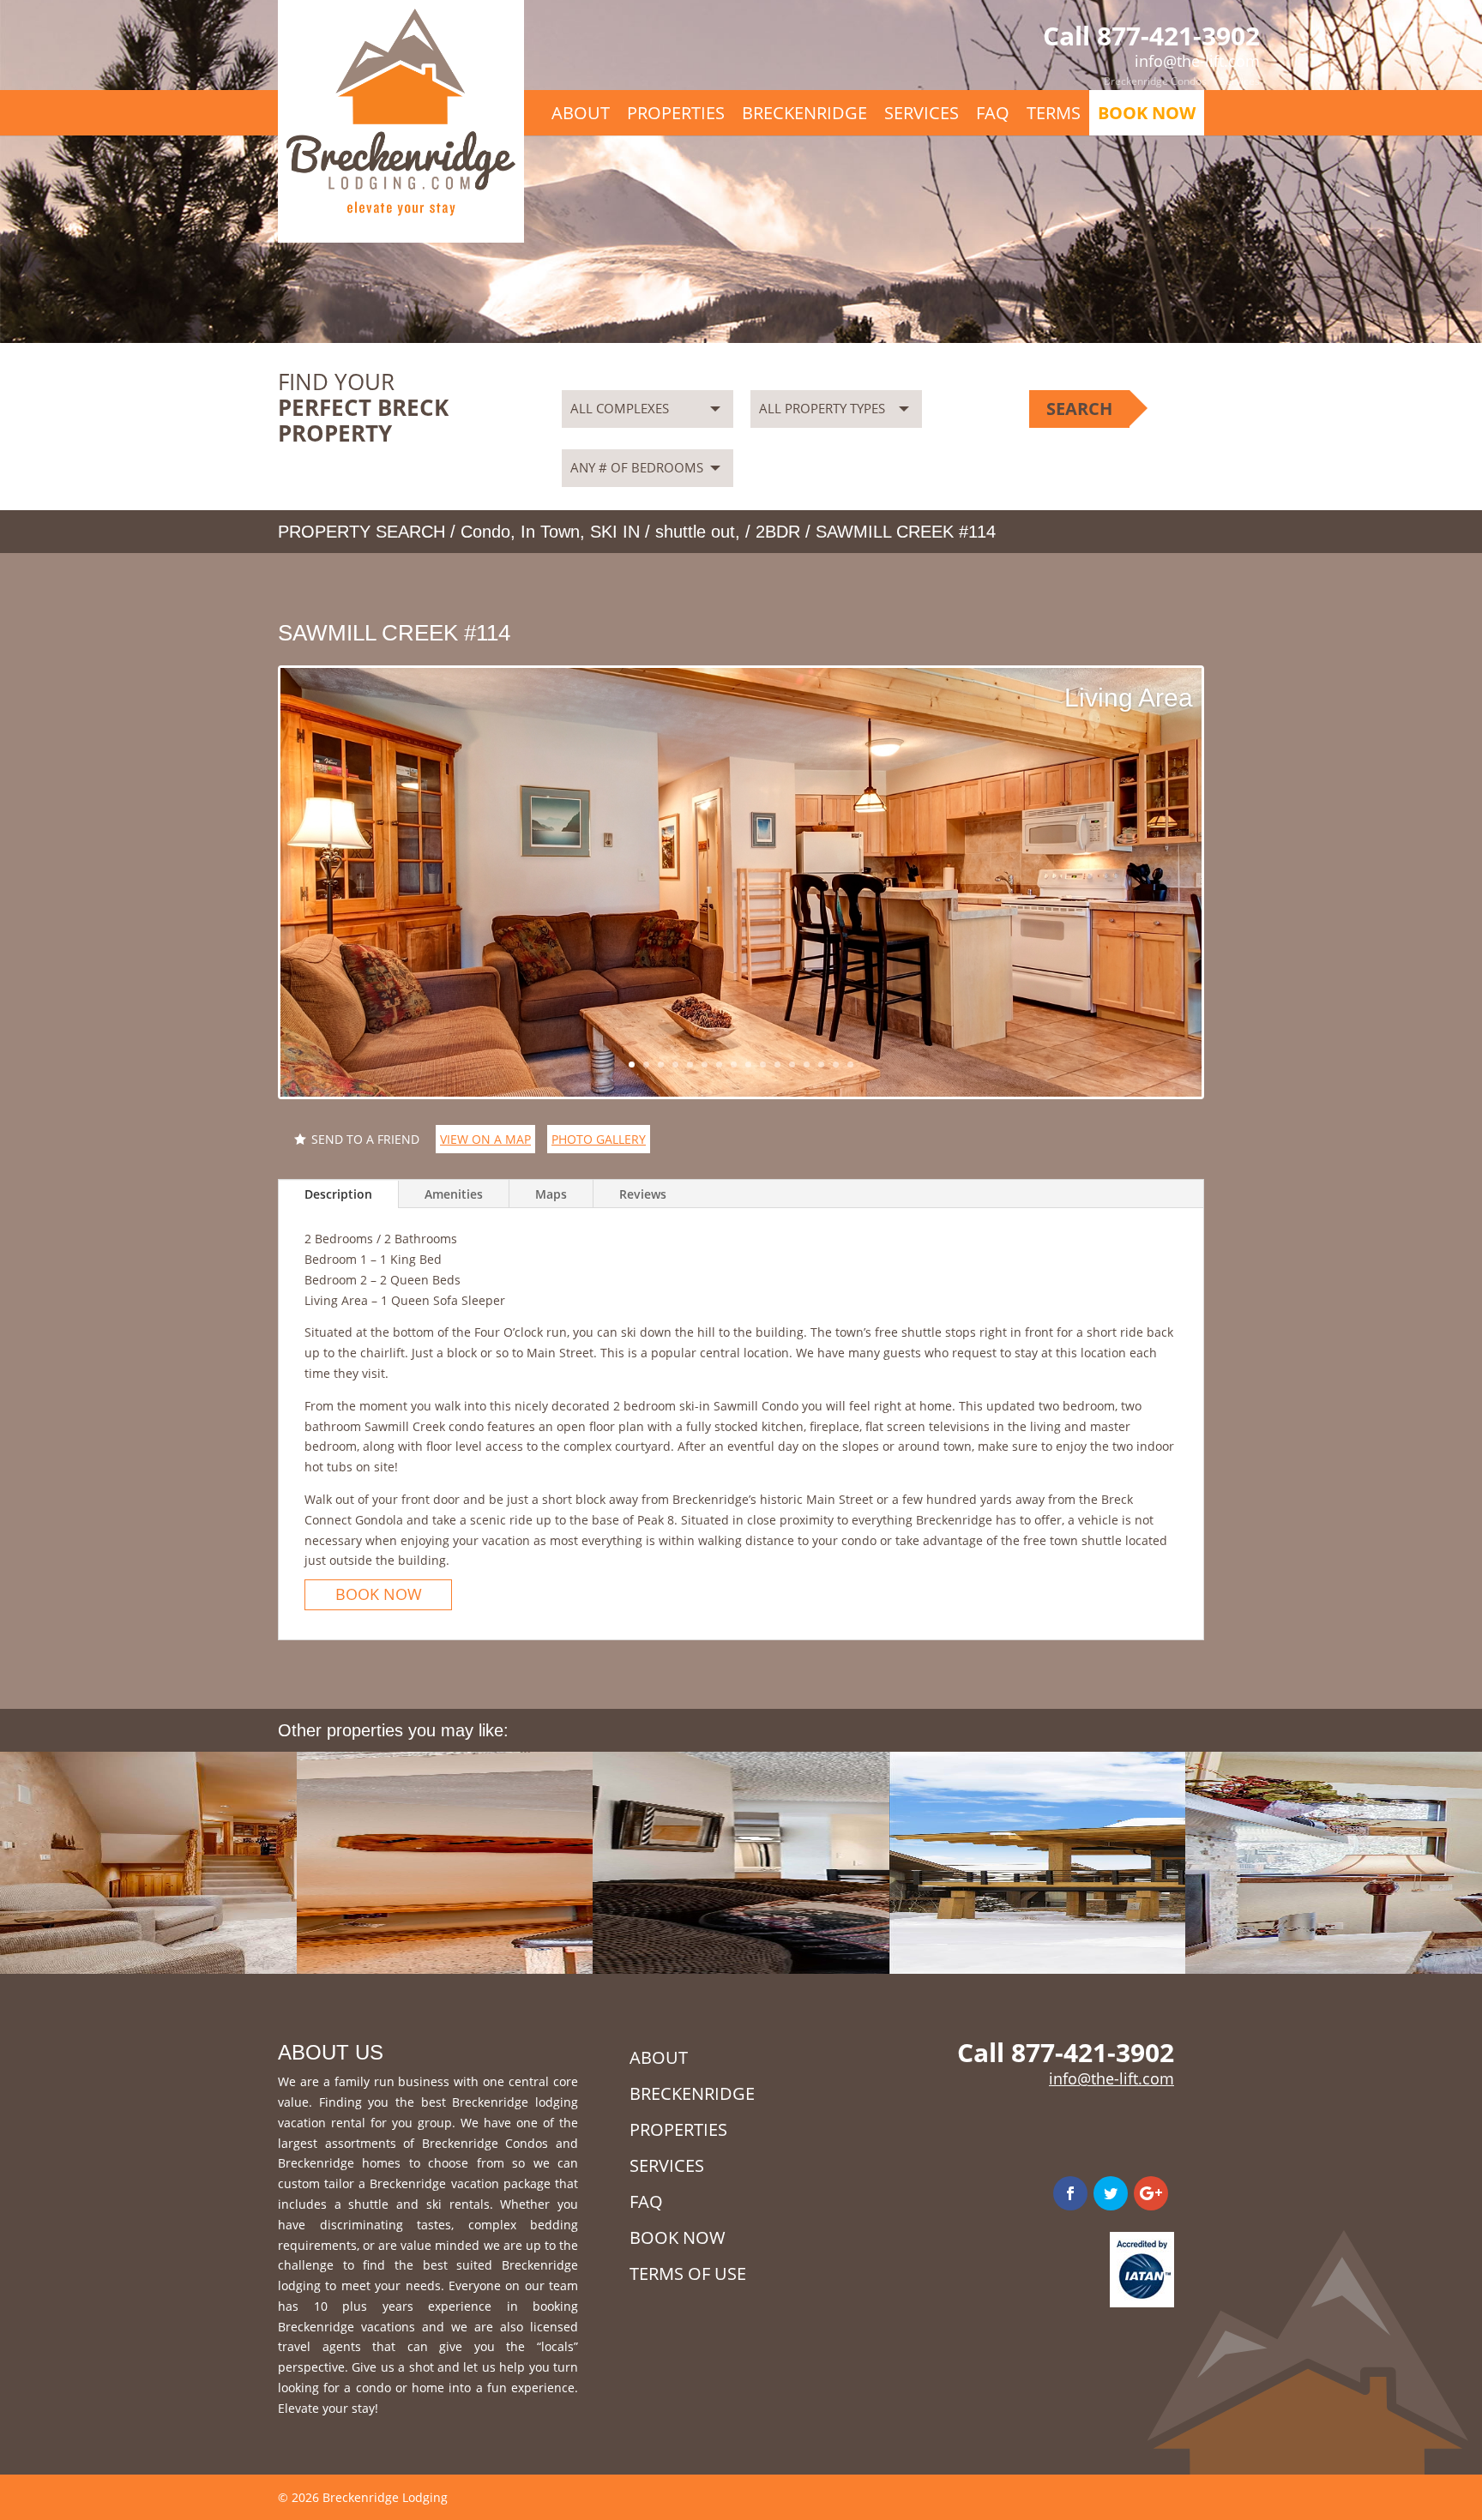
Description (338, 1194)
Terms (1054, 113)
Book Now (1147, 113)
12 (792, 1065)
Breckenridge (804, 113)
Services (1240, 81)
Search (1079, 409)
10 (763, 1065)
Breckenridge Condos (1155, 81)
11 (777, 1065)
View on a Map (485, 1139)
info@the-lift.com (1111, 2078)
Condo (485, 532)
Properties (676, 113)
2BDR (778, 532)
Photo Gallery (599, 1139)
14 (821, 1065)
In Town (550, 532)
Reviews (643, 1194)
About (581, 113)
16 (850, 1065)
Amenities (454, 1194)
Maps (551, 1194)
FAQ (993, 113)
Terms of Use (688, 2273)
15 (836, 1065)
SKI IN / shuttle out (663, 532)
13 (807, 1065)
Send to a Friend (365, 1139)
